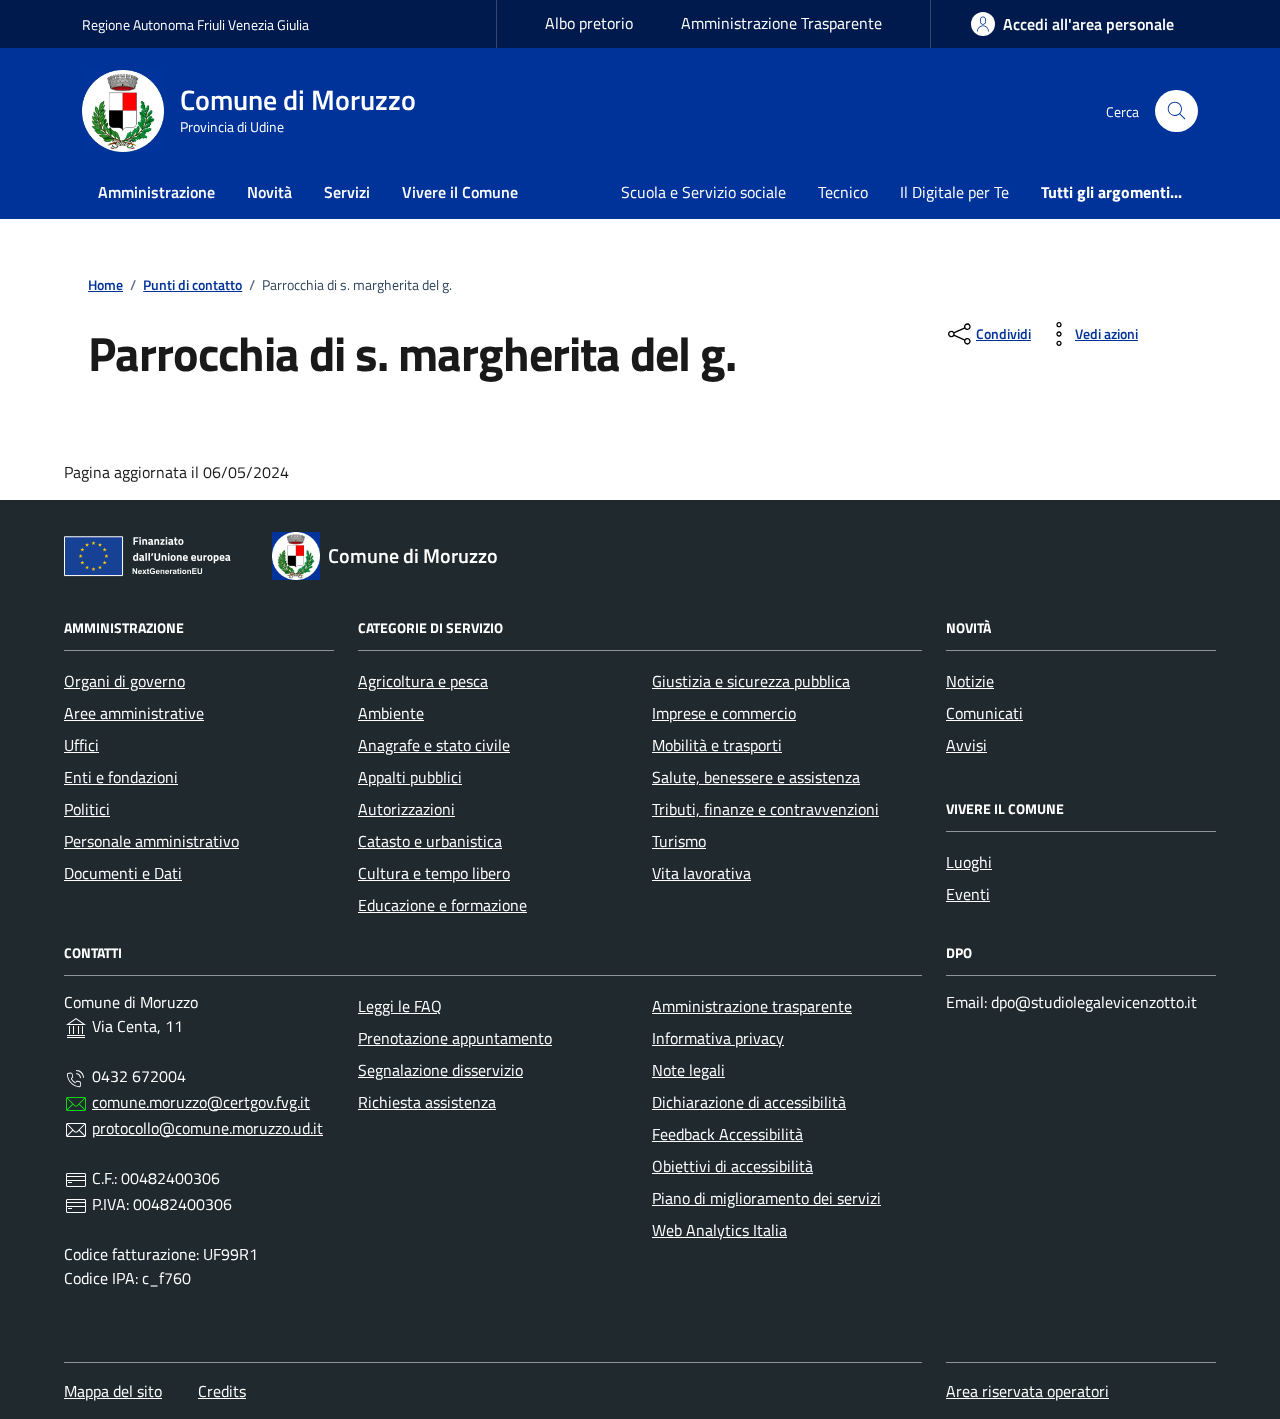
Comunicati (984, 713)
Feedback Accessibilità (727, 1134)
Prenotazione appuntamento (455, 1038)
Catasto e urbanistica (430, 841)
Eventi (968, 894)
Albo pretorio (589, 23)
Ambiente (391, 713)
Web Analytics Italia (719, 1230)
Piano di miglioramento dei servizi (766, 1198)
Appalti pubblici (410, 777)
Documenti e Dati (123, 873)
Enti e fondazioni (121, 777)
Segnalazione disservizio (440, 1070)
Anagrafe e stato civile (434, 745)
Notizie (970, 681)
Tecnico (843, 192)
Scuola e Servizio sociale (703, 192)
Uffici (81, 745)
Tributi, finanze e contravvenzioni (765, 809)
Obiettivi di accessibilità (732, 1166)
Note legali (688, 1070)
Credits (222, 1391)
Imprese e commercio (724, 713)
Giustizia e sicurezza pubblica (751, 681)
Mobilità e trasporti (717, 745)
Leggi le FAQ (400, 1006)
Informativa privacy (718, 1038)
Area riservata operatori (1027, 1391)
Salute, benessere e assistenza (756, 777)
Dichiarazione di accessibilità (749, 1102)
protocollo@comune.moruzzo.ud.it (207, 1128)
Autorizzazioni (406, 809)
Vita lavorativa (701, 873)
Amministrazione (156, 192)
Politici (87, 809)
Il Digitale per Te (954, 192)
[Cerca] (1176, 111)
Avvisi (966, 745)
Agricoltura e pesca (423, 681)
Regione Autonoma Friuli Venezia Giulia (195, 24)
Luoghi (969, 862)
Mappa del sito (113, 1391)
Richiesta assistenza (427, 1102)
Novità (269, 192)
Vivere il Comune (460, 192)
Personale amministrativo (151, 841)
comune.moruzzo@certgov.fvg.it (201, 1102)
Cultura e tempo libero (434, 873)
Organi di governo (124, 681)
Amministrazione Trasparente (781, 23)
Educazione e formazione (442, 905)
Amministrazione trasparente (752, 1006)
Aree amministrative (134, 713)
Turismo (679, 841)
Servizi (347, 192)
